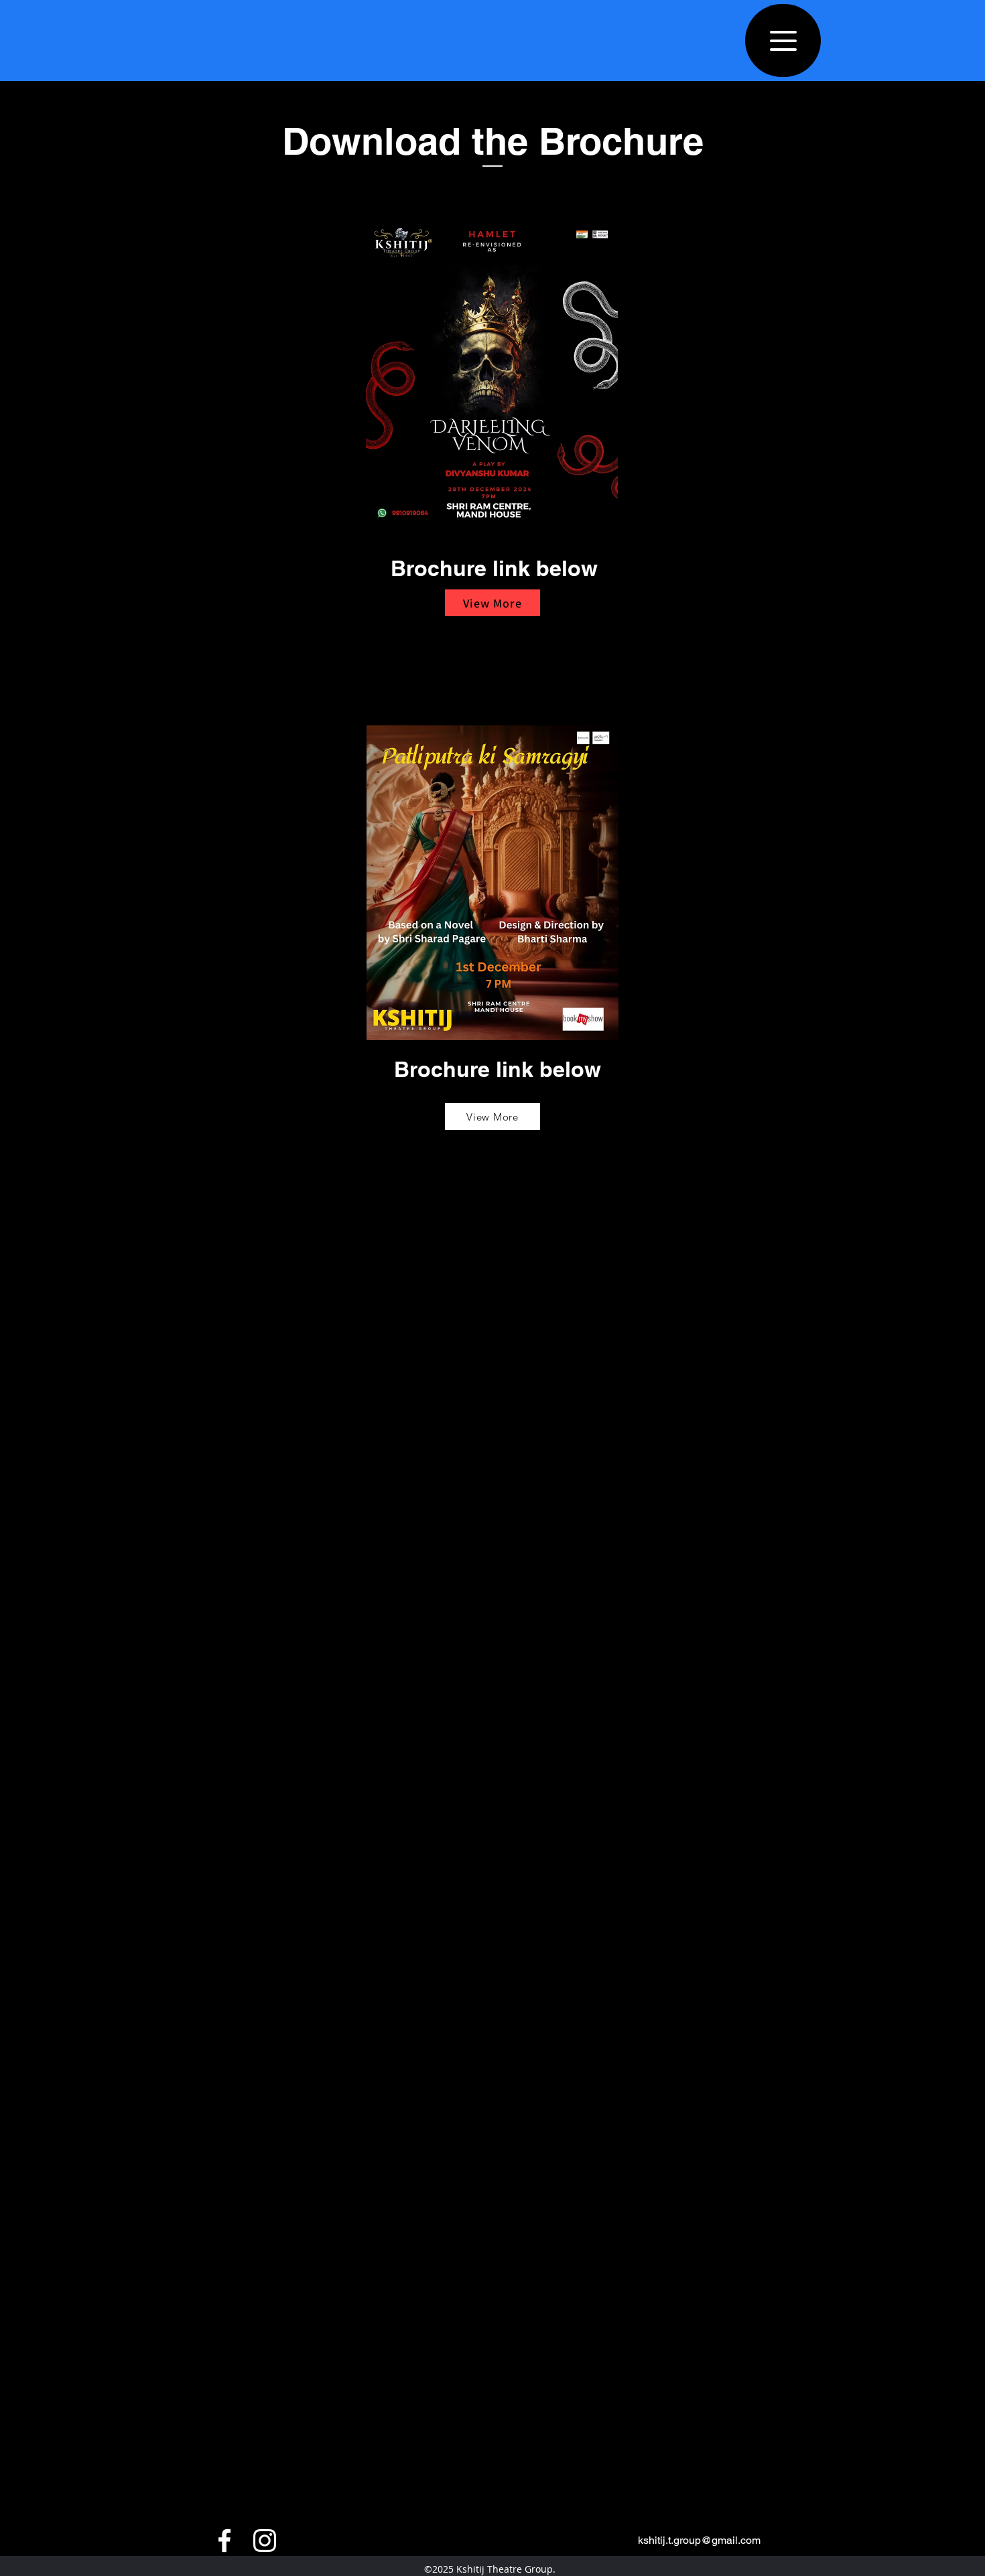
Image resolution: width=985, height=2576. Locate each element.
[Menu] (783, 41)
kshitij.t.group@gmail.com (699, 2540)
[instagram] (265, 2541)
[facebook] (224, 2541)
